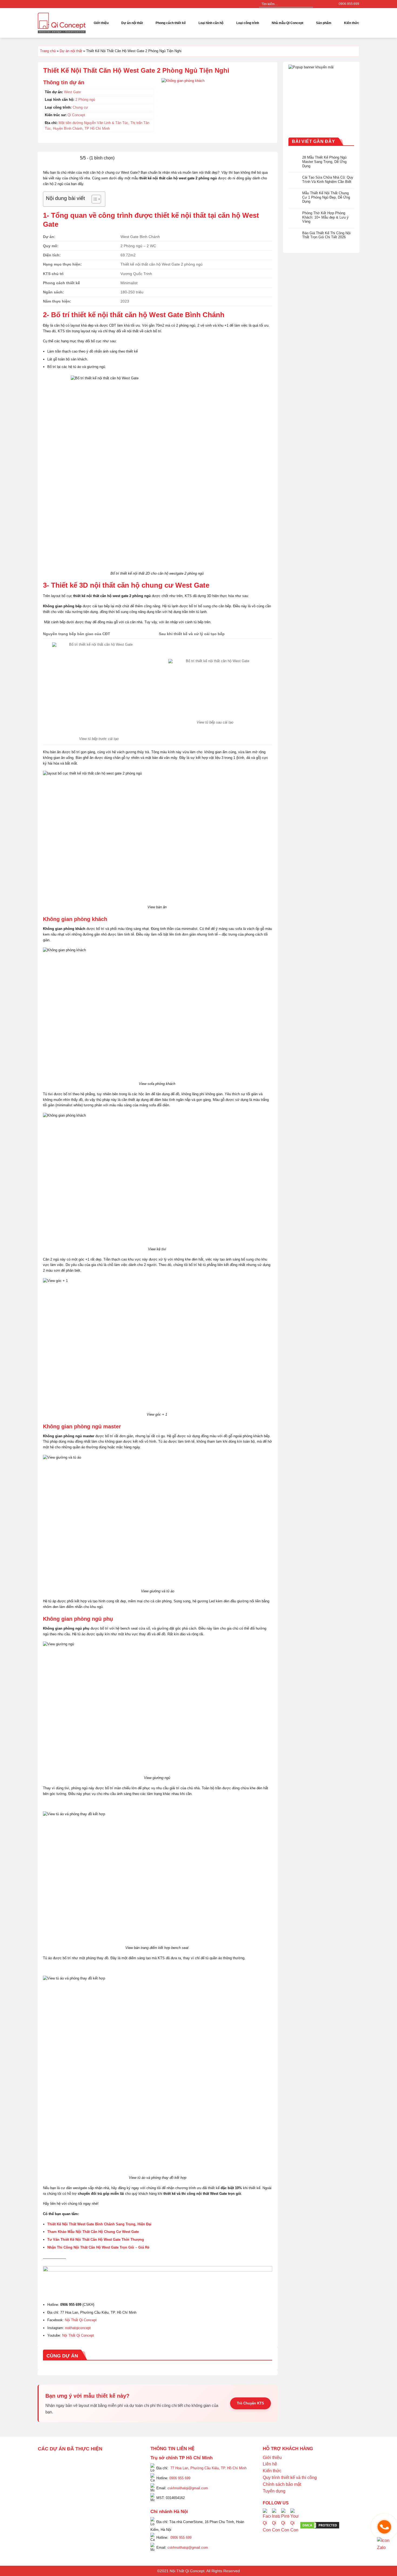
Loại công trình (248, 23)
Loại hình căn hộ (211, 23)
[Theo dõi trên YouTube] (328, 4)
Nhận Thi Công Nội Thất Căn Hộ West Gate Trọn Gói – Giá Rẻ (98, 2247)
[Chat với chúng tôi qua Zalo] (384, 2544)
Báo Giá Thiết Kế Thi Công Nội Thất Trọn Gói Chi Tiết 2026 (326, 235)
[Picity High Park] (65, 2462)
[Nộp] (309, 4)
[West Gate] (116, 2462)
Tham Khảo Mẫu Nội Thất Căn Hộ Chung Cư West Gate (93, 2232)
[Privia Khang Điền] (46, 2499)
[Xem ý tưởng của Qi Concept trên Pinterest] (285, 2525)
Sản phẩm (324, 23)
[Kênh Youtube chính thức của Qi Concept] (294, 2525)
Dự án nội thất (71, 51)
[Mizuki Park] (70, 2521)
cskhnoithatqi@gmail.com (188, 2488)
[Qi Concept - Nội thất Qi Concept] (62, 23)
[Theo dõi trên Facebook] (318, 4)
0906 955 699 (180, 2478)
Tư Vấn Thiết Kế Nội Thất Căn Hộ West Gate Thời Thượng (96, 2240)
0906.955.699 (349, 4)
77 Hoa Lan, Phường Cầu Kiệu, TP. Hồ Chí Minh (208, 2468)
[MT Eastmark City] (126, 2476)
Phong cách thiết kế (171, 23)
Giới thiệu (101, 23)
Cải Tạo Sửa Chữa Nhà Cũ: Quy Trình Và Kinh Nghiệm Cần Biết (328, 180)
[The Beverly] (46, 2484)
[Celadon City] (46, 2469)
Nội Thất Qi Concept (81, 2320)
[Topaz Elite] (92, 2462)
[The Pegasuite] (126, 2495)
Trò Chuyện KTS (250, 2403)
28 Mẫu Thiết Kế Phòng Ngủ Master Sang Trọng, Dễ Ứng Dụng (324, 162)
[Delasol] (121, 2507)
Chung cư (80, 107)
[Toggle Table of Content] (94, 199)
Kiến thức (352, 23)
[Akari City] (51, 2514)
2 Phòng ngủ (85, 100)
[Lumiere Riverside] (112, 2521)
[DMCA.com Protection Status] (320, 2525)
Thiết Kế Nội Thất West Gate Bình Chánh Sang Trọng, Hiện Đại (99, 2224)
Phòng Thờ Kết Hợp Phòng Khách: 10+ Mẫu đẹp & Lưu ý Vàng (325, 217)
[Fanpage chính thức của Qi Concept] (267, 2525)
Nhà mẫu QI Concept (287, 23)
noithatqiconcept (78, 2328)
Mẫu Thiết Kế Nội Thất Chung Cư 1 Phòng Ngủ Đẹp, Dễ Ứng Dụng (326, 197)
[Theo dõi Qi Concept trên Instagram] (276, 2525)
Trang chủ (48, 51)
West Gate (72, 92)
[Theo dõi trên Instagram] (323, 4)
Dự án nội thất (132, 23)
